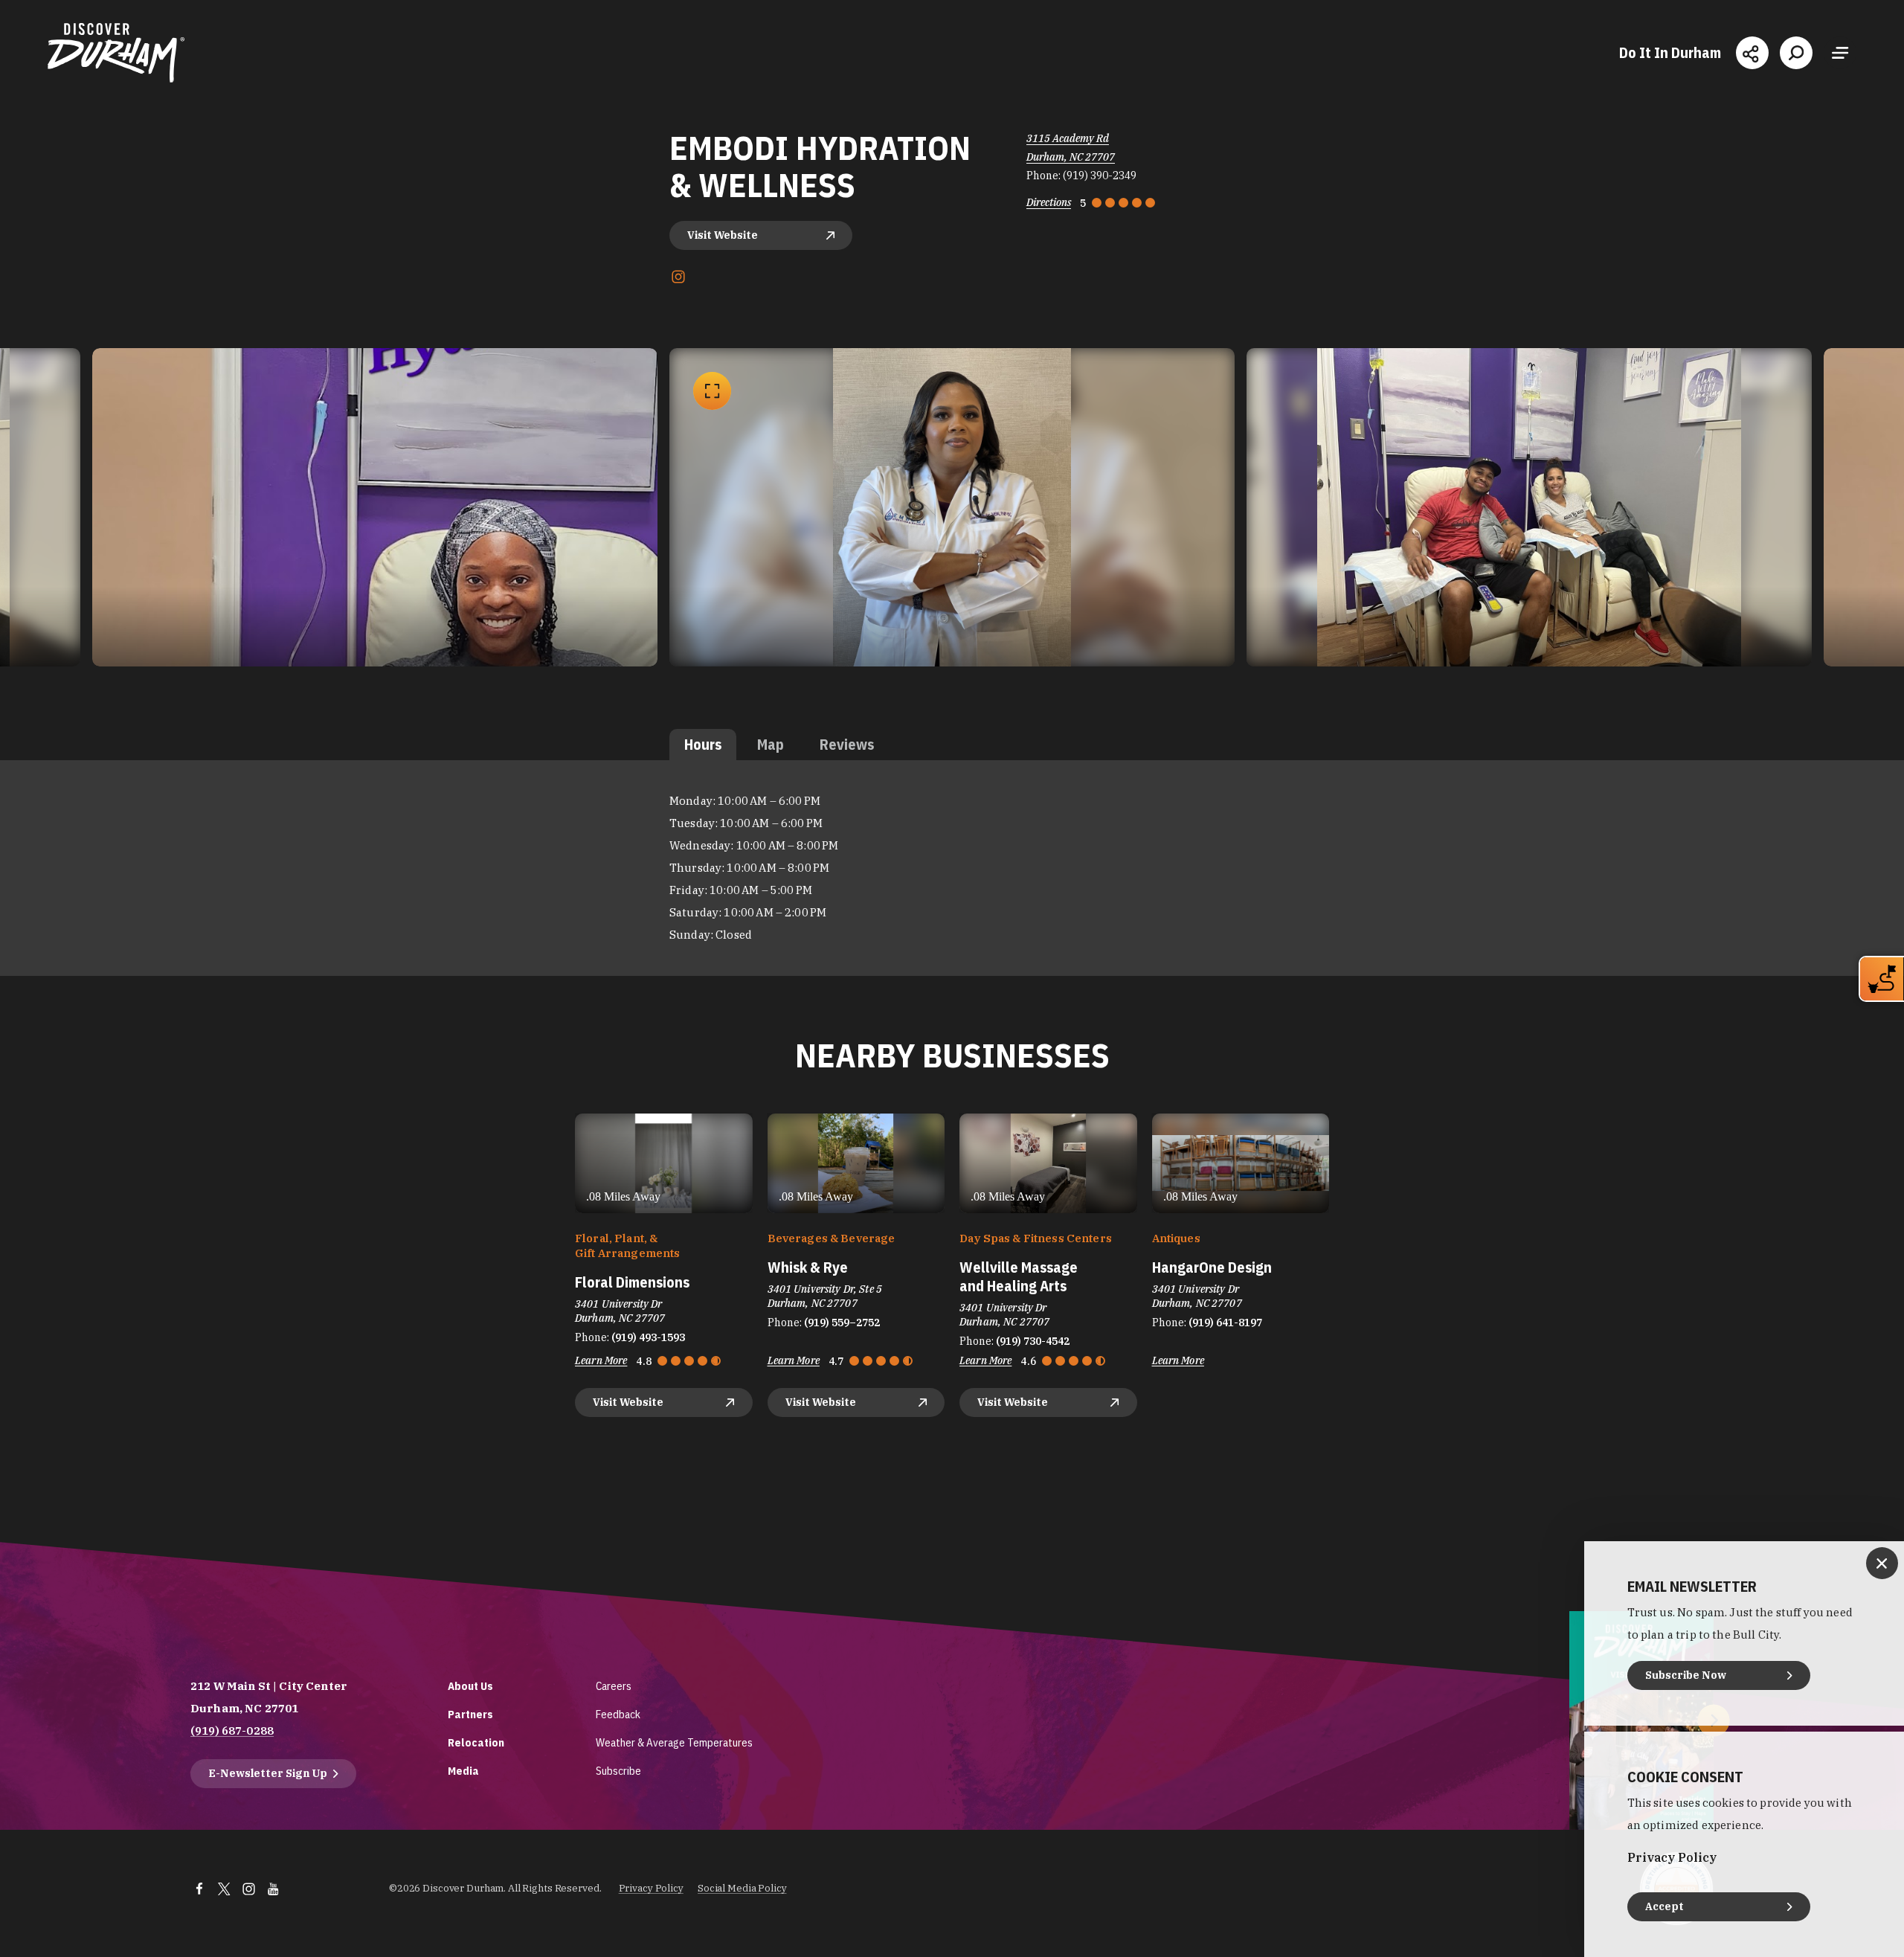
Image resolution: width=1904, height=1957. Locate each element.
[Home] (116, 53)
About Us (470, 1686)
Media (463, 1771)
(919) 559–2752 (842, 1323)
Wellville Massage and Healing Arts (1019, 1276)
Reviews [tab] (847, 744)
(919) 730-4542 (1033, 1341)
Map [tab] (771, 744)
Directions (1049, 202)
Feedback (618, 1714)
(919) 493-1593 (648, 1337)
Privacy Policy (651, 1888)
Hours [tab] (703, 744)
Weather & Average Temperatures (674, 1742)
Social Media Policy (742, 1888)
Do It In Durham (1670, 53)
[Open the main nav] (1840, 53)
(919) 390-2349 (1100, 176)
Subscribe (618, 1771)
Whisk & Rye (808, 1267)
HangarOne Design (1212, 1267)
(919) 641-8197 (1225, 1323)
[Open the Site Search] (1796, 53)
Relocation (476, 1742)
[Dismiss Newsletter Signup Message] (1882, 1563)
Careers (614, 1686)
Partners (470, 1714)
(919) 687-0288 (232, 1731)
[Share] (1752, 53)
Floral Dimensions (632, 1282)
